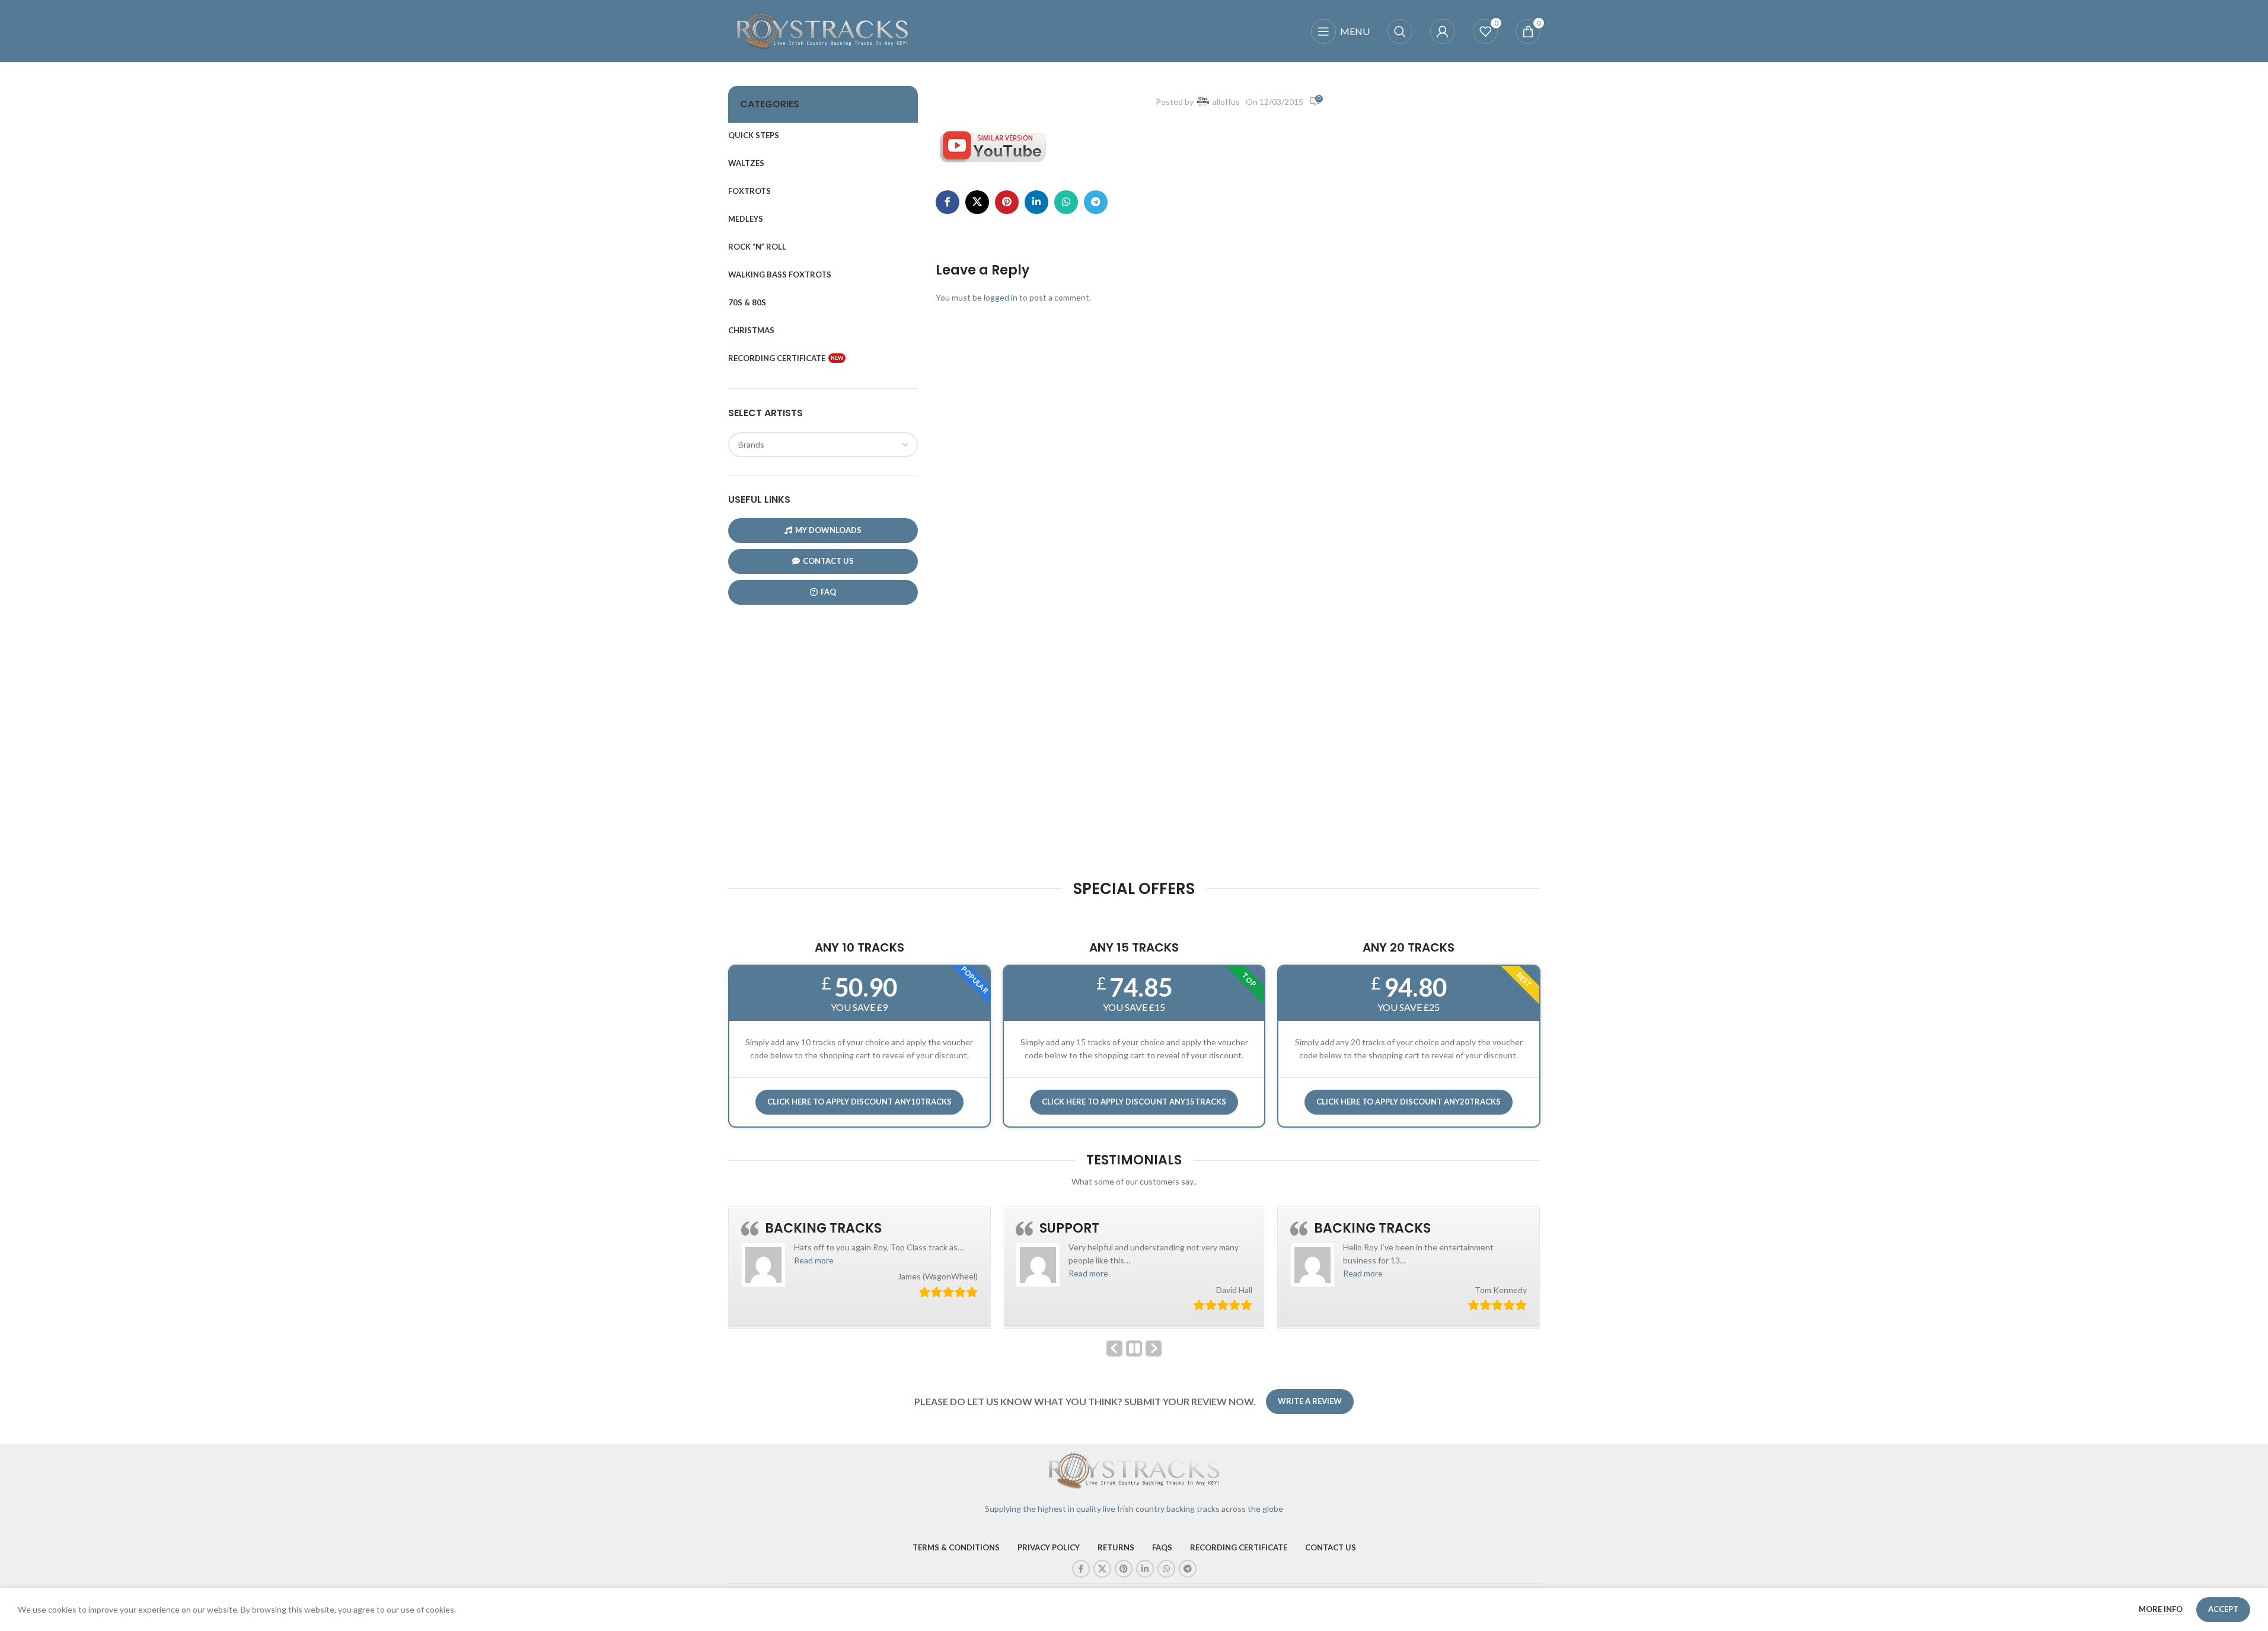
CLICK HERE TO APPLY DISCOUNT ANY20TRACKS (1409, 1102)
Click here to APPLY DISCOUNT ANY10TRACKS (859, 1102)
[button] (753, 1260)
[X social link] (977, 202)
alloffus (1226, 102)
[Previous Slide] (1114, 1348)
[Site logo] (823, 30)
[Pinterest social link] (1007, 202)
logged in (1001, 297)
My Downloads (828, 530)
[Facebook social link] (948, 202)
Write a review (1310, 1401)
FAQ (828, 592)
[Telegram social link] (1096, 202)
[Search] (1400, 31)
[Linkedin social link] (1036, 202)
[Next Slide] (1154, 1348)
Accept (2223, 1609)
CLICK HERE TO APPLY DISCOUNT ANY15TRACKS (1134, 1102)
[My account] (1443, 31)
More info (2162, 1609)
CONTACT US (828, 561)
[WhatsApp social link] (1066, 202)
